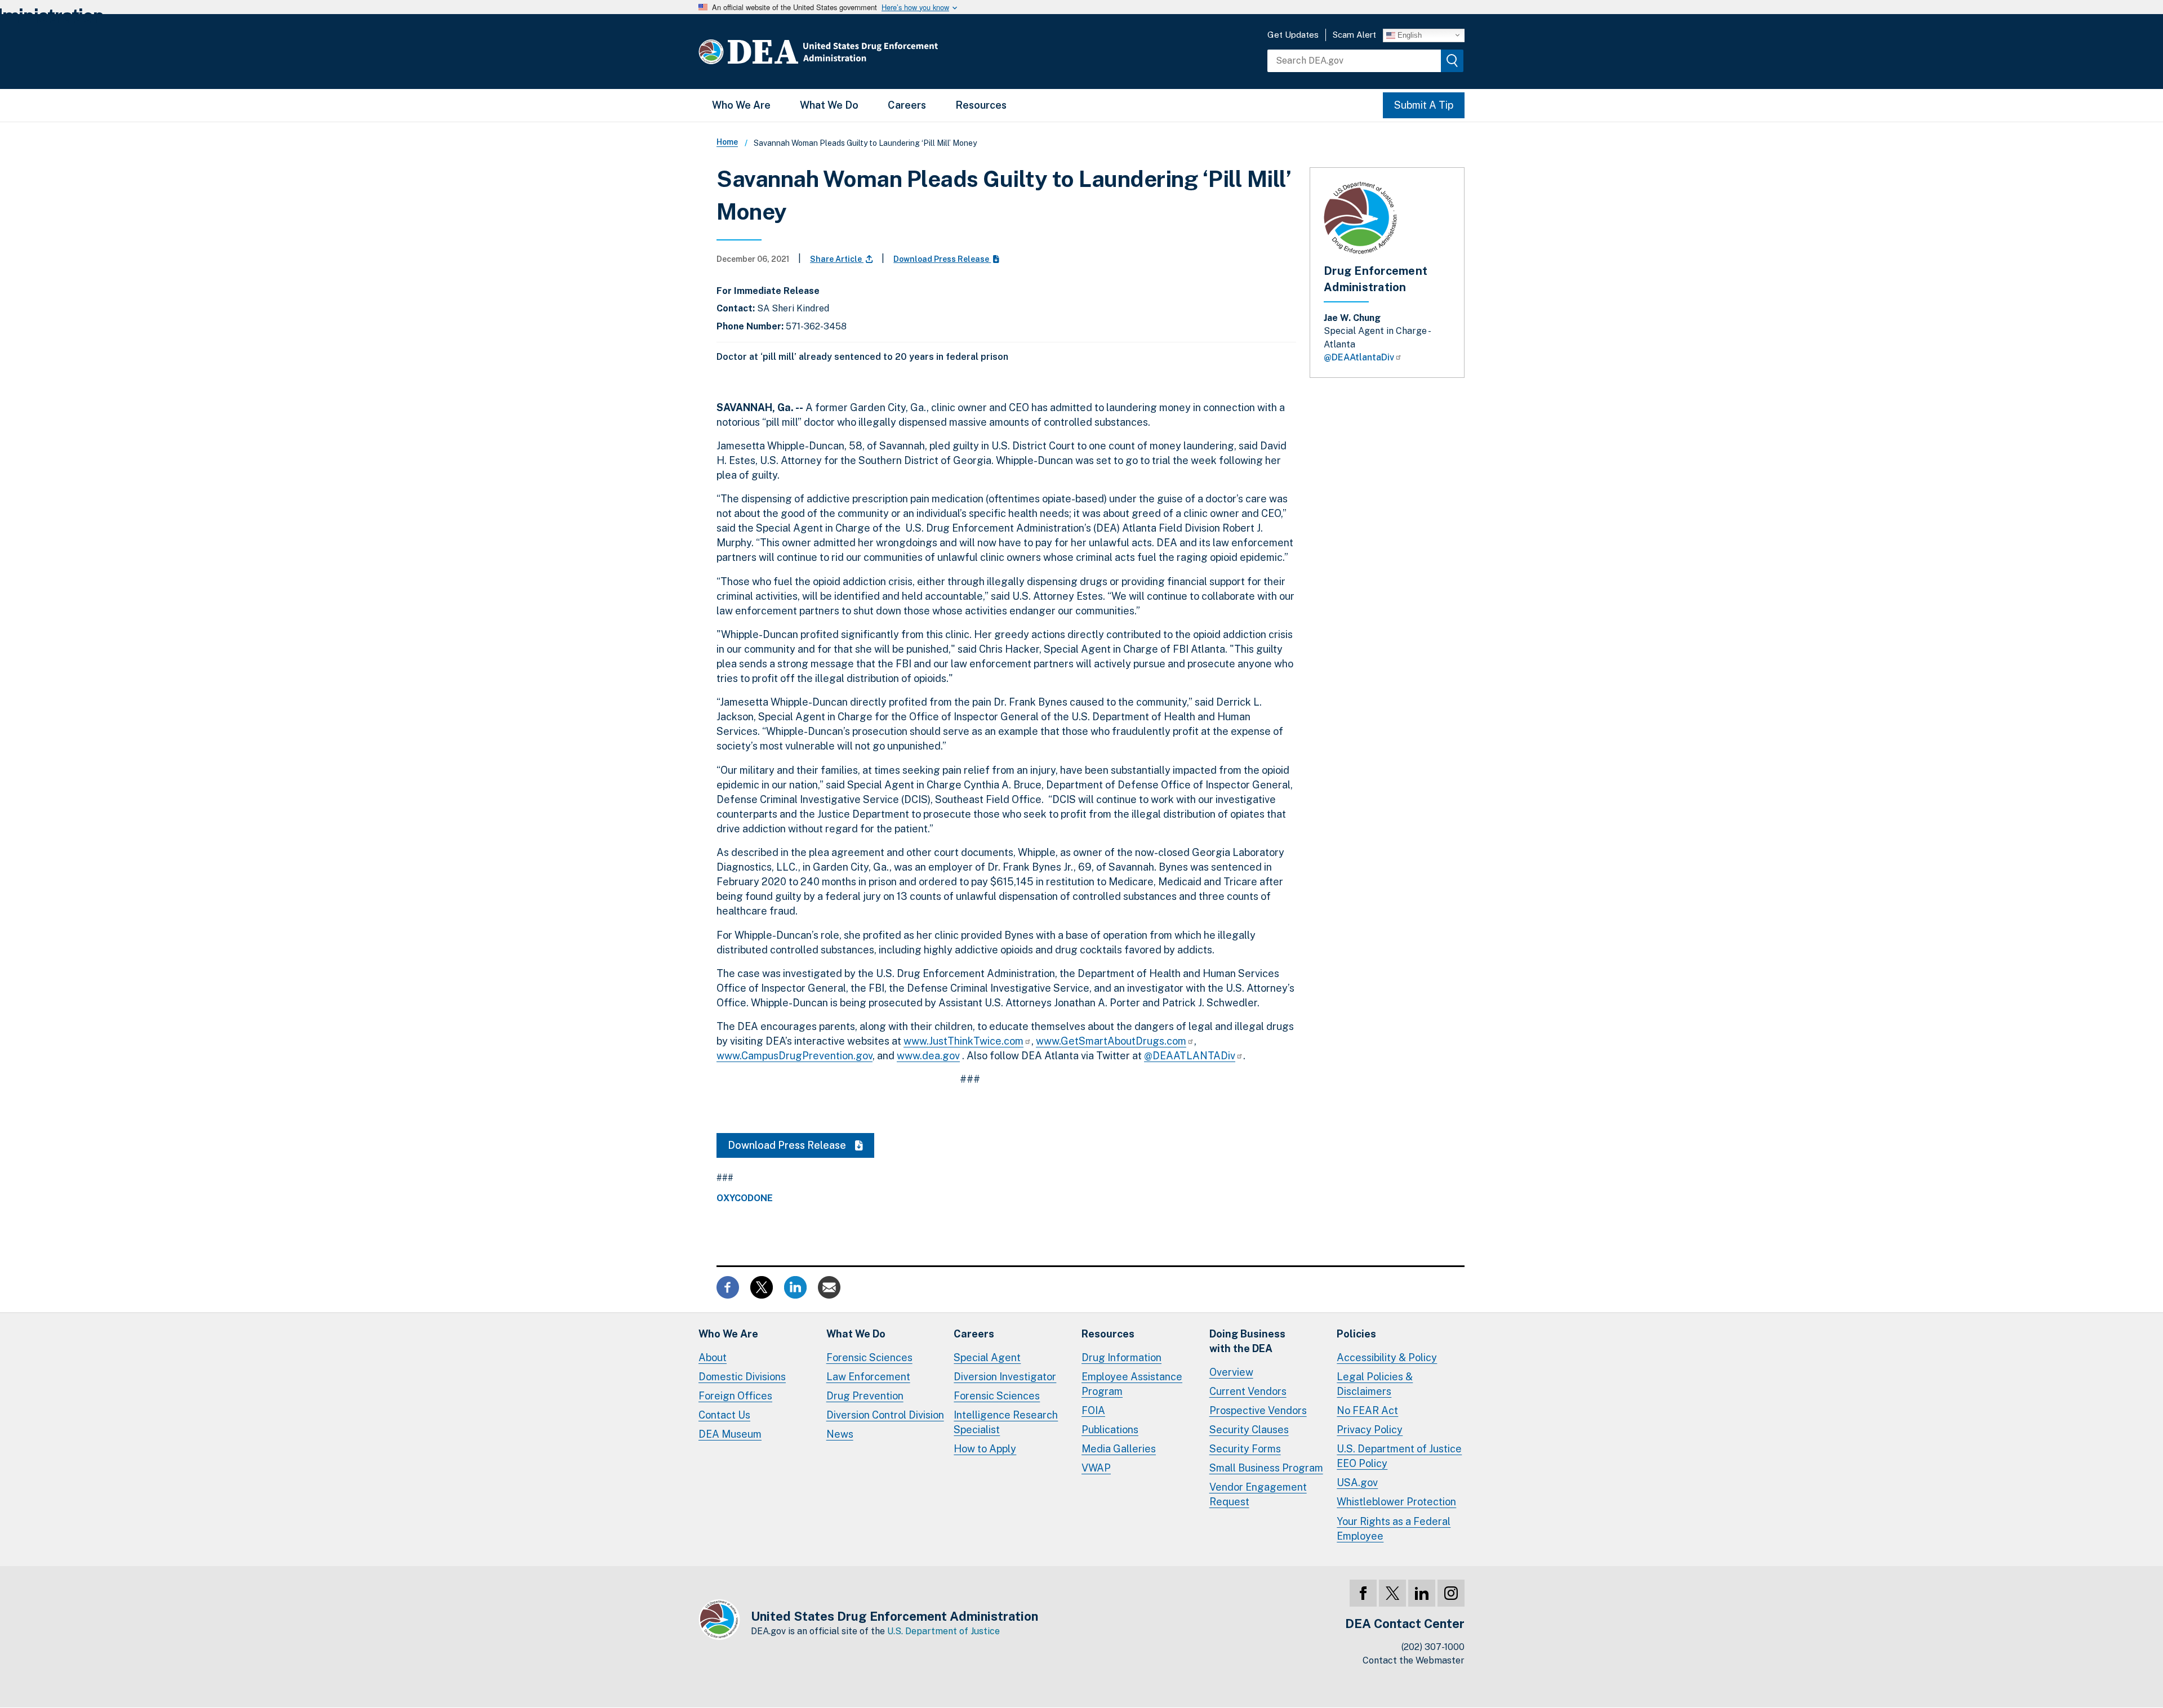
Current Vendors (1248, 1391)
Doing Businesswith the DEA (1247, 1341)
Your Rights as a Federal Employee (1394, 1529)
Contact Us (724, 1415)
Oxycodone (745, 1198)
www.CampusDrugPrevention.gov (795, 1056)
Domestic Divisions (742, 1377)
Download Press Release (942, 259)
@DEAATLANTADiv (1190, 1056)
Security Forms (1245, 1449)
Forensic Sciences (869, 1357)
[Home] (852, 52)
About (713, 1357)
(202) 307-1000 (1433, 1647)
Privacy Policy (1370, 1430)
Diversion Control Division (885, 1415)
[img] (1452, 61)
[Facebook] (1363, 1593)
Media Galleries (1119, 1449)
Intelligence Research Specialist (1006, 1422)
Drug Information (1121, 1357)
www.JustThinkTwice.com (963, 1041)
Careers (907, 105)
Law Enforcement (868, 1377)
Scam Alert (1354, 35)
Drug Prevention (865, 1396)
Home (727, 142)
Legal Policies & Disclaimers (1375, 1384)
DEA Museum (730, 1434)
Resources (981, 105)
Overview (1231, 1372)
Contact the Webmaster (1414, 1660)
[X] (1392, 1593)
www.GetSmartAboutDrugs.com (1111, 1041)
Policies (1356, 1334)
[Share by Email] (829, 1286)
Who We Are (741, 105)
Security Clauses (1249, 1430)
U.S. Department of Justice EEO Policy (1399, 1456)
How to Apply (985, 1449)
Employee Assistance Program (1132, 1384)
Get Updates (1293, 35)
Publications (1110, 1430)
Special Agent (987, 1357)
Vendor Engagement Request (1258, 1494)
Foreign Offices (735, 1396)
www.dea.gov (928, 1056)
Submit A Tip (1424, 105)
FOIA (1093, 1410)
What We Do (829, 105)
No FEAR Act (1367, 1410)
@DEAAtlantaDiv (1359, 357)
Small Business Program (1266, 1468)
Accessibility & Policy (1387, 1357)
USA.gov (1357, 1482)
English (1408, 35)
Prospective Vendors (1258, 1410)
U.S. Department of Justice (943, 1631)
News (840, 1434)
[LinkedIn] (1422, 1593)
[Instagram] (1451, 1593)
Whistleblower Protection (1396, 1502)
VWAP (1096, 1468)
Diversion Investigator (1005, 1377)
